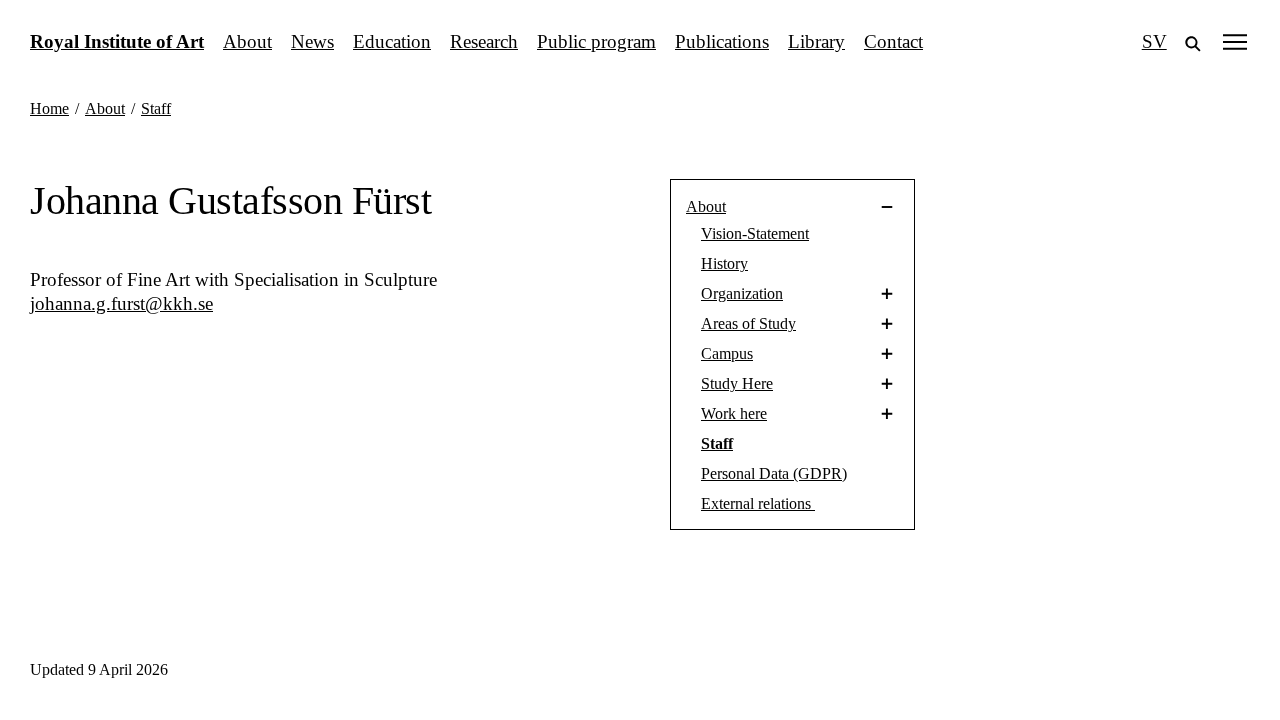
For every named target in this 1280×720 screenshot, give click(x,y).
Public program (596, 41)
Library (816, 41)
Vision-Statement (755, 233)
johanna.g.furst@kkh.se (121, 303)
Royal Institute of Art (117, 41)
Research (484, 41)
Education (392, 41)
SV (1154, 41)
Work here (734, 413)
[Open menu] (1235, 41)
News (312, 41)
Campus (727, 353)
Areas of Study (748, 323)
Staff (717, 443)
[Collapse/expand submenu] (820, 207)
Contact (893, 41)
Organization (742, 293)
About (247, 41)
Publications (722, 41)
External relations (758, 503)
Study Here (737, 383)
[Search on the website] (1193, 42)
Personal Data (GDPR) (774, 473)
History (724, 263)
